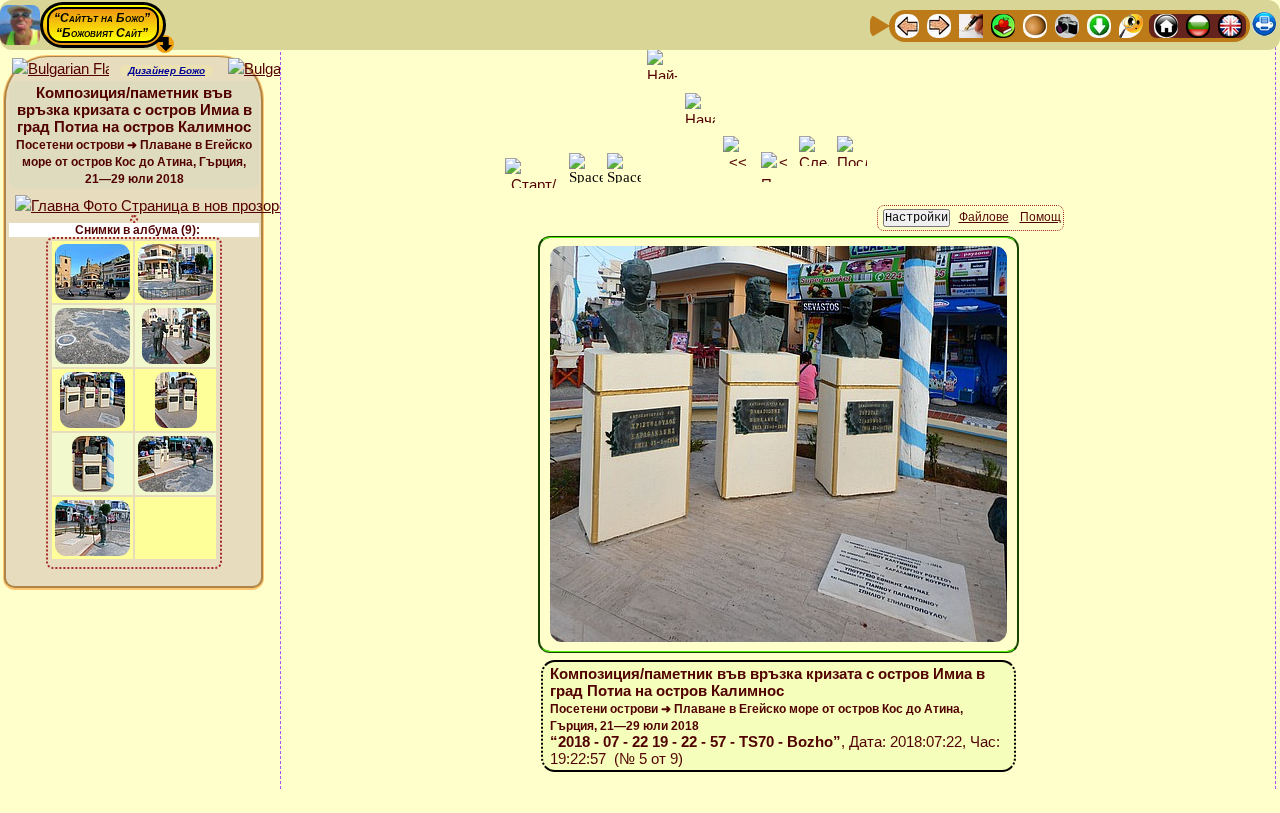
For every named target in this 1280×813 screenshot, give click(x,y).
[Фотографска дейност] (1067, 24)
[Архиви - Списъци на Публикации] (971, 24)
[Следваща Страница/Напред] (939, 24)
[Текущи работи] (1035, 24)
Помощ (1040, 217)
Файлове (984, 217)
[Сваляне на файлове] (1099, 24)
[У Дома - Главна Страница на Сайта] (1166, 24)
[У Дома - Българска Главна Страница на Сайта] (1198, 24)
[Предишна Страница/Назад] (907, 24)
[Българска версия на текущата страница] (276, 69)
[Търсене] (1131, 24)
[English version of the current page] (60, 69)
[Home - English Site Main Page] (1230, 24)
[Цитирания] (1003, 24)
